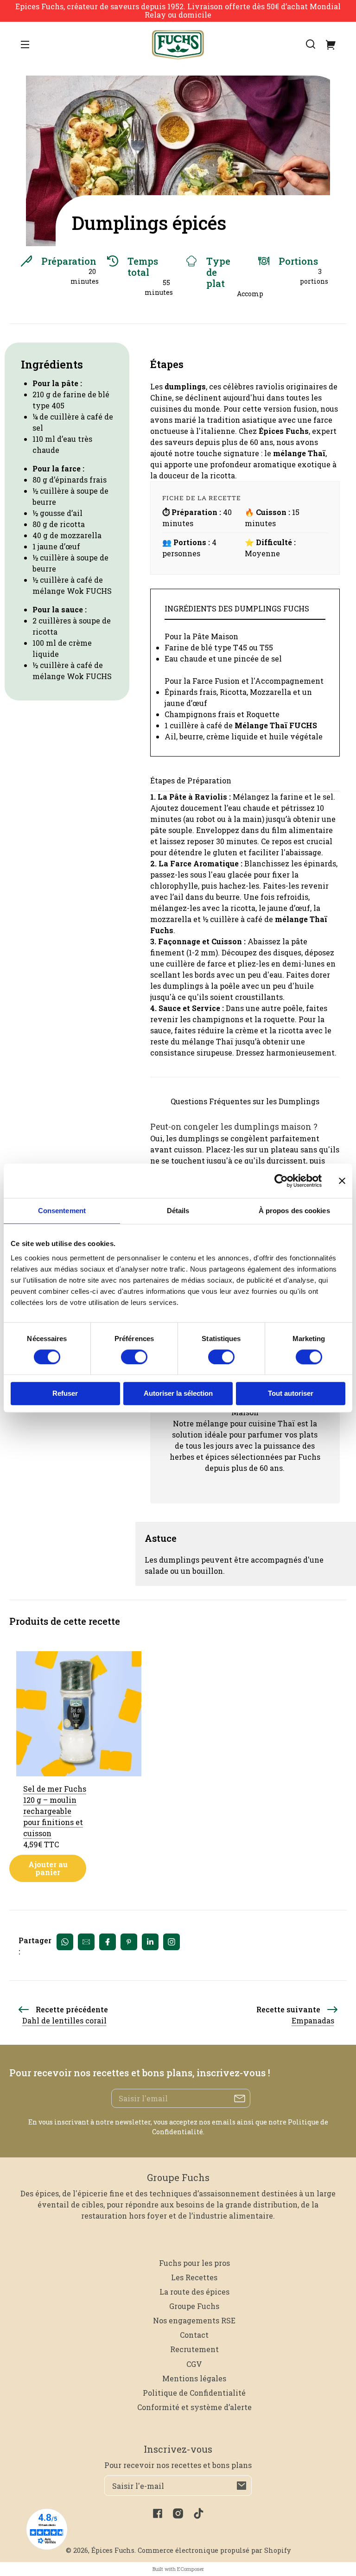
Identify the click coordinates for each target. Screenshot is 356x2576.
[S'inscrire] (242, 2486)
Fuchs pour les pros (194, 2263)
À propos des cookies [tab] (294, 1211)
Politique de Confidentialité (194, 2393)
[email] (86, 1942)
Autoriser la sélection (178, 1394)
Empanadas (313, 2020)
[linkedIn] (150, 1942)
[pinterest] (129, 1942)
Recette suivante (288, 2009)
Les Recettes (194, 2277)
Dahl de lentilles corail (64, 2020)
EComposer (191, 2569)
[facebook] (108, 1942)
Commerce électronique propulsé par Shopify (214, 2550)
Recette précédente (72, 2009)
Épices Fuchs (113, 2550)
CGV (194, 2364)
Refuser (65, 1394)
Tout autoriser (291, 1394)
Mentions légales (194, 2378)
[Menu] (25, 44)
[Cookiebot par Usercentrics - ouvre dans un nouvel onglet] (281, 1181)
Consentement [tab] (62, 1211)
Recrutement (194, 2349)
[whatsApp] (65, 1942)
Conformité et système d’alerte (194, 2407)
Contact (194, 2335)
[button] (311, 44)
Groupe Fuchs (194, 2306)
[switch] (134, 1357)
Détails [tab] (178, 1211)
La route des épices (194, 2292)
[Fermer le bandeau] (342, 1181)
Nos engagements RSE (194, 2320)
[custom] (172, 1942)
